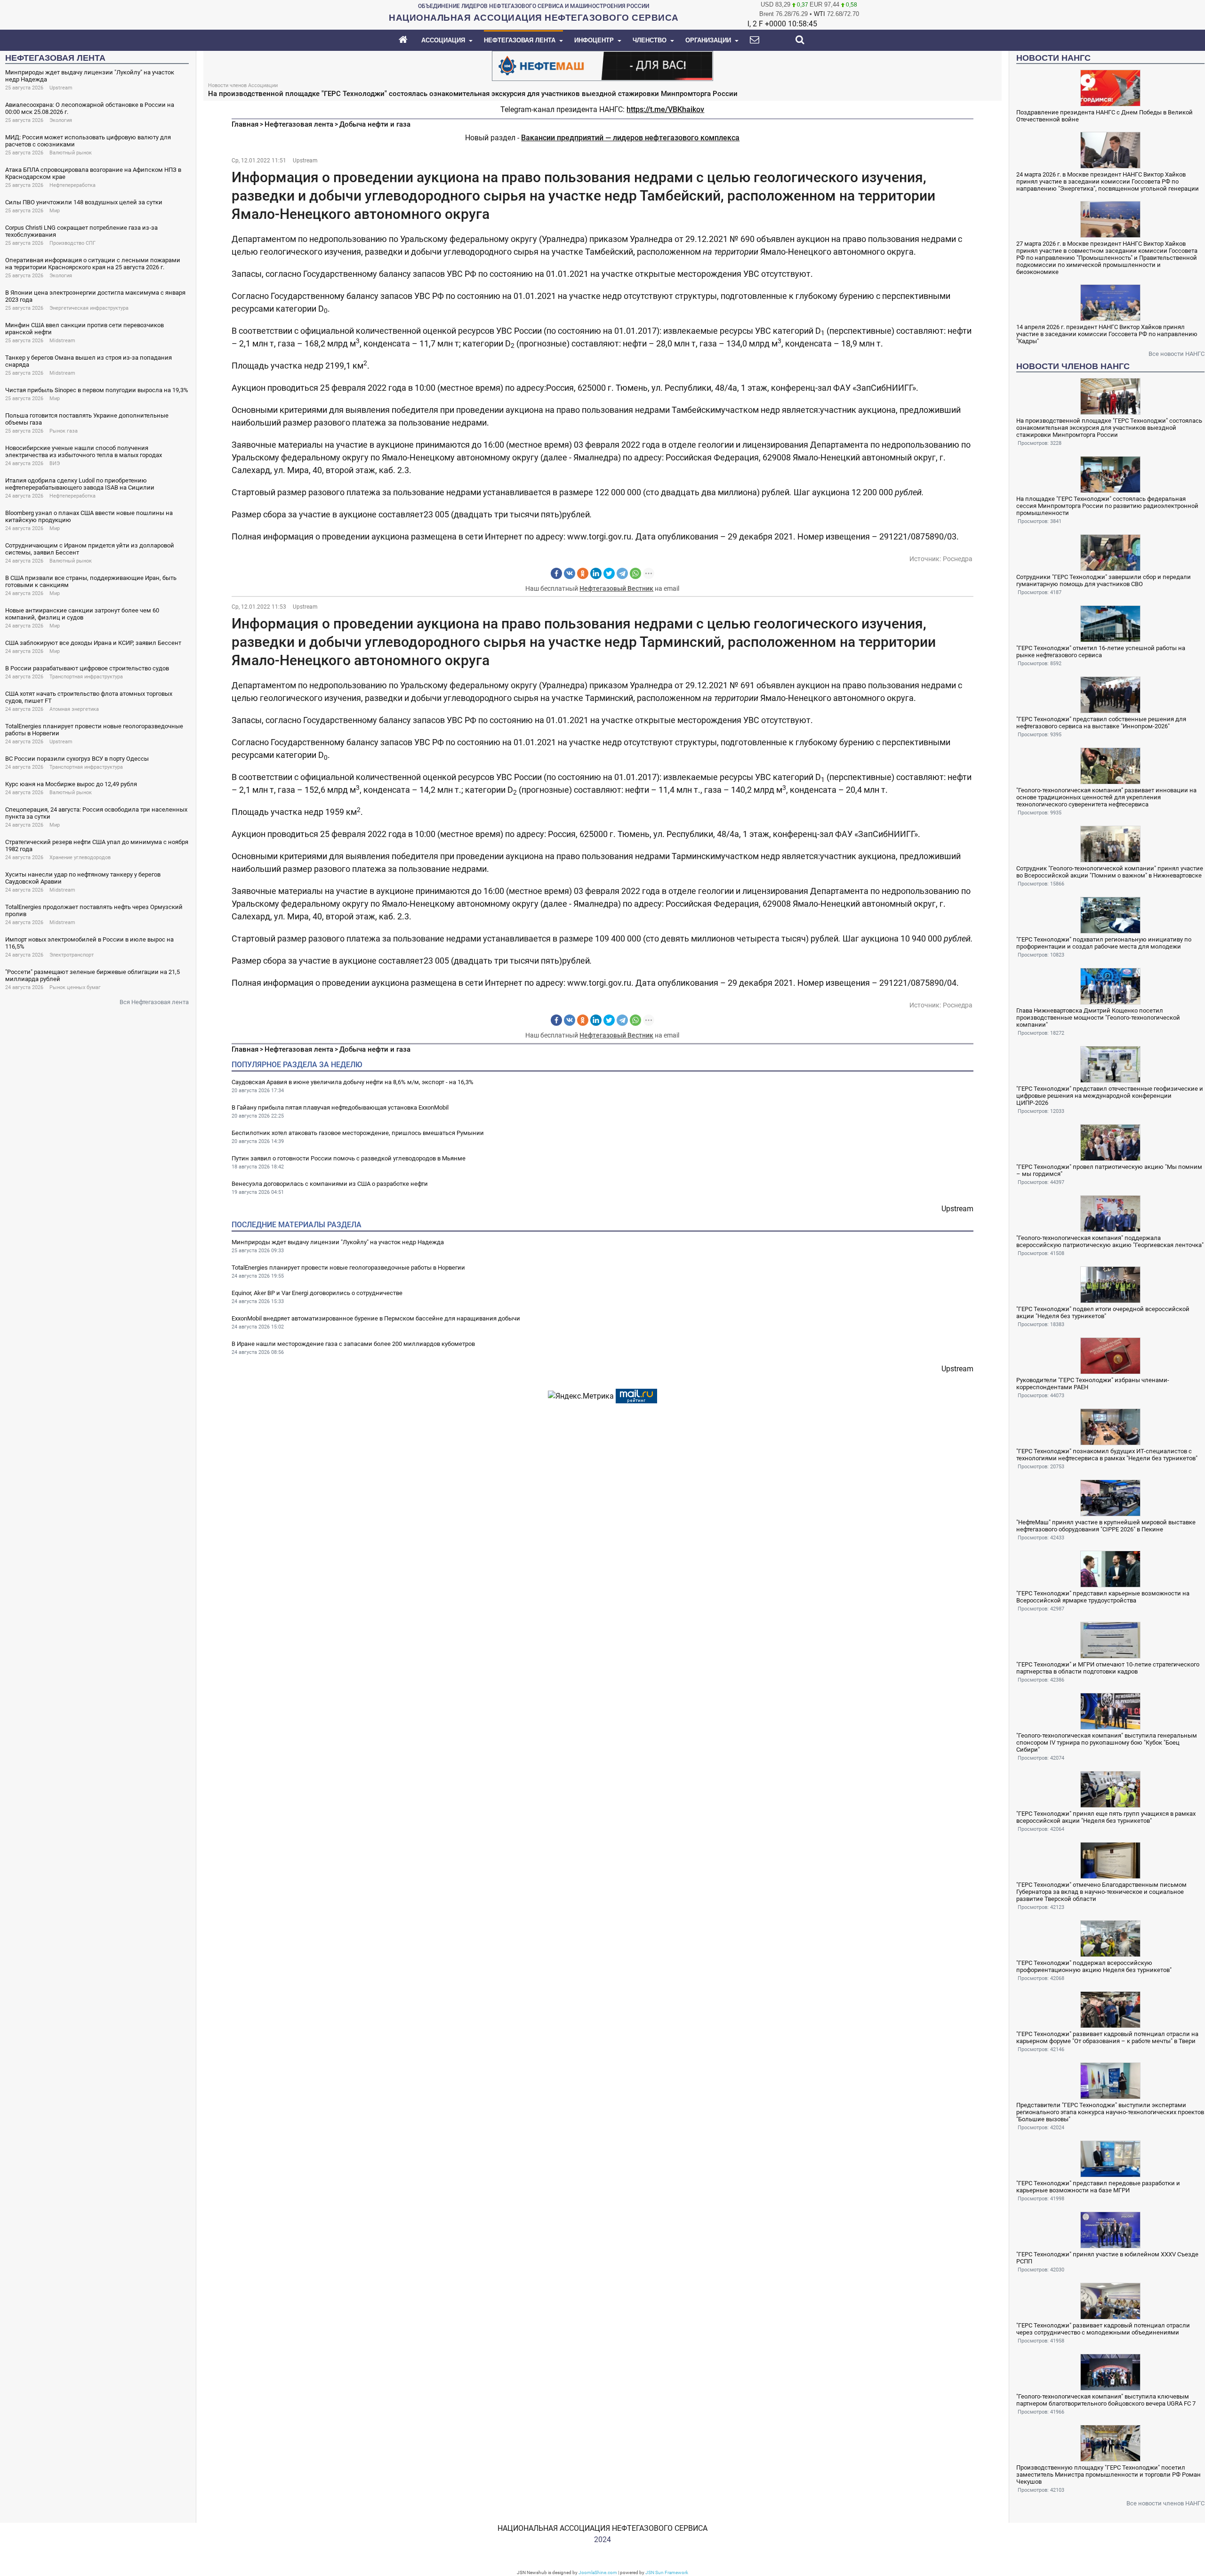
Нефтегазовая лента (299, 124)
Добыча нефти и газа (375, 124)
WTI (819, 14)
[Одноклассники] (583, 573)
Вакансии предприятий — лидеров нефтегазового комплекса (630, 138)
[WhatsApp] (635, 573)
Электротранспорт (72, 955)
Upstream (61, 88)
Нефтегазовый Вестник (616, 588)
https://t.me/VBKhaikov (665, 109)
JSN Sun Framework (667, 2572)
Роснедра (958, 559)
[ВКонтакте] (570, 573)
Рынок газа (64, 431)
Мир (55, 211)
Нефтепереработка (72, 185)
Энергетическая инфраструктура (89, 308)
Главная (245, 124)
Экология (61, 120)
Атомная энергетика (74, 709)
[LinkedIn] (596, 573)
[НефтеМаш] (602, 65)
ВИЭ (55, 463)
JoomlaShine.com (598, 2572)
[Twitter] (609, 573)
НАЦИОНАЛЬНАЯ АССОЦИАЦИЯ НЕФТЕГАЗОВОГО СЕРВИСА (602, 2528)
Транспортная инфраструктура (86, 677)
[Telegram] (622, 573)
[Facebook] (556, 573)
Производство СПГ (72, 243)
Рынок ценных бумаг (75, 987)
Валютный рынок (71, 153)
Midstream (62, 341)
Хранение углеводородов (80, 857)
